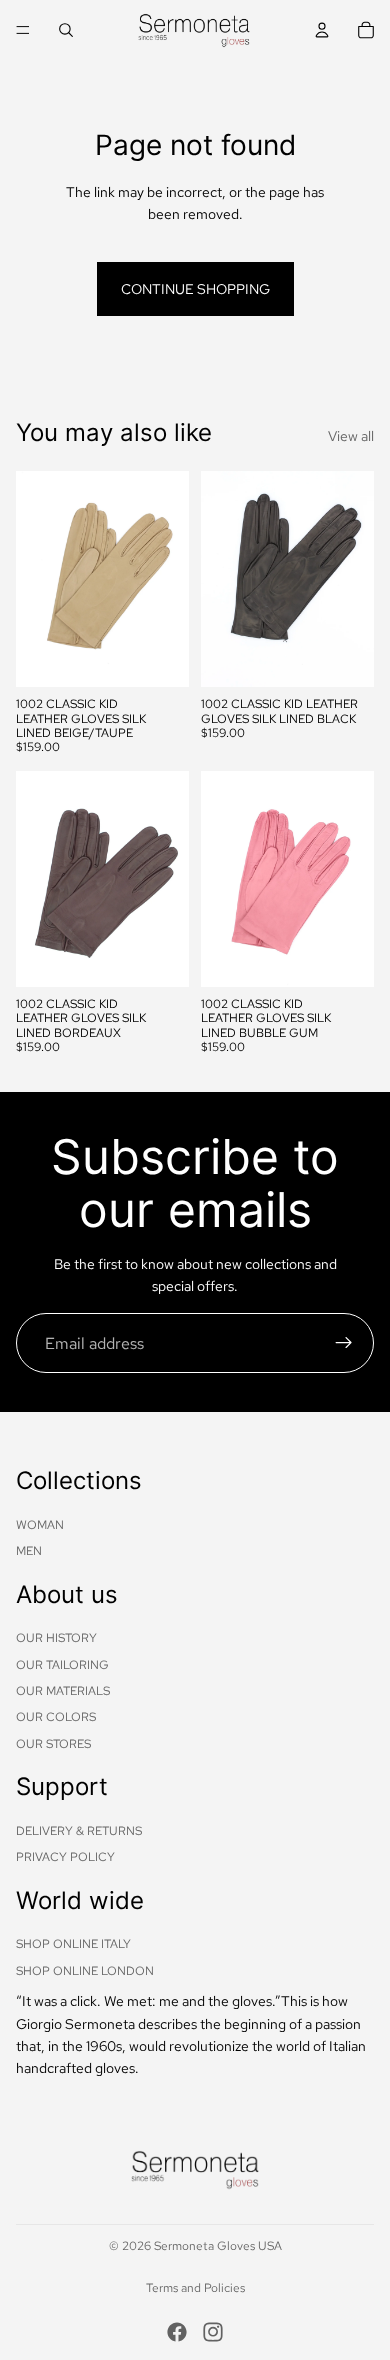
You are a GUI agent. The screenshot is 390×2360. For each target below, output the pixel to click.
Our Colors (56, 1717)
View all (351, 436)
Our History (56, 1638)
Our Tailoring (62, 1664)
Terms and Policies (195, 2288)
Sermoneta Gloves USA (218, 2246)
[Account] (322, 30)
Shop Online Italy (73, 1944)
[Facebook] (177, 2332)
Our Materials (63, 1691)
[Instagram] (213, 2332)
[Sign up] (344, 1343)
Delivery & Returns (79, 1831)
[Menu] (23, 30)
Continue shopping (195, 289)
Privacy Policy (65, 1857)
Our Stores (53, 1744)
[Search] (66, 30)
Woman (40, 1524)
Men (29, 1551)
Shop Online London (85, 1971)
